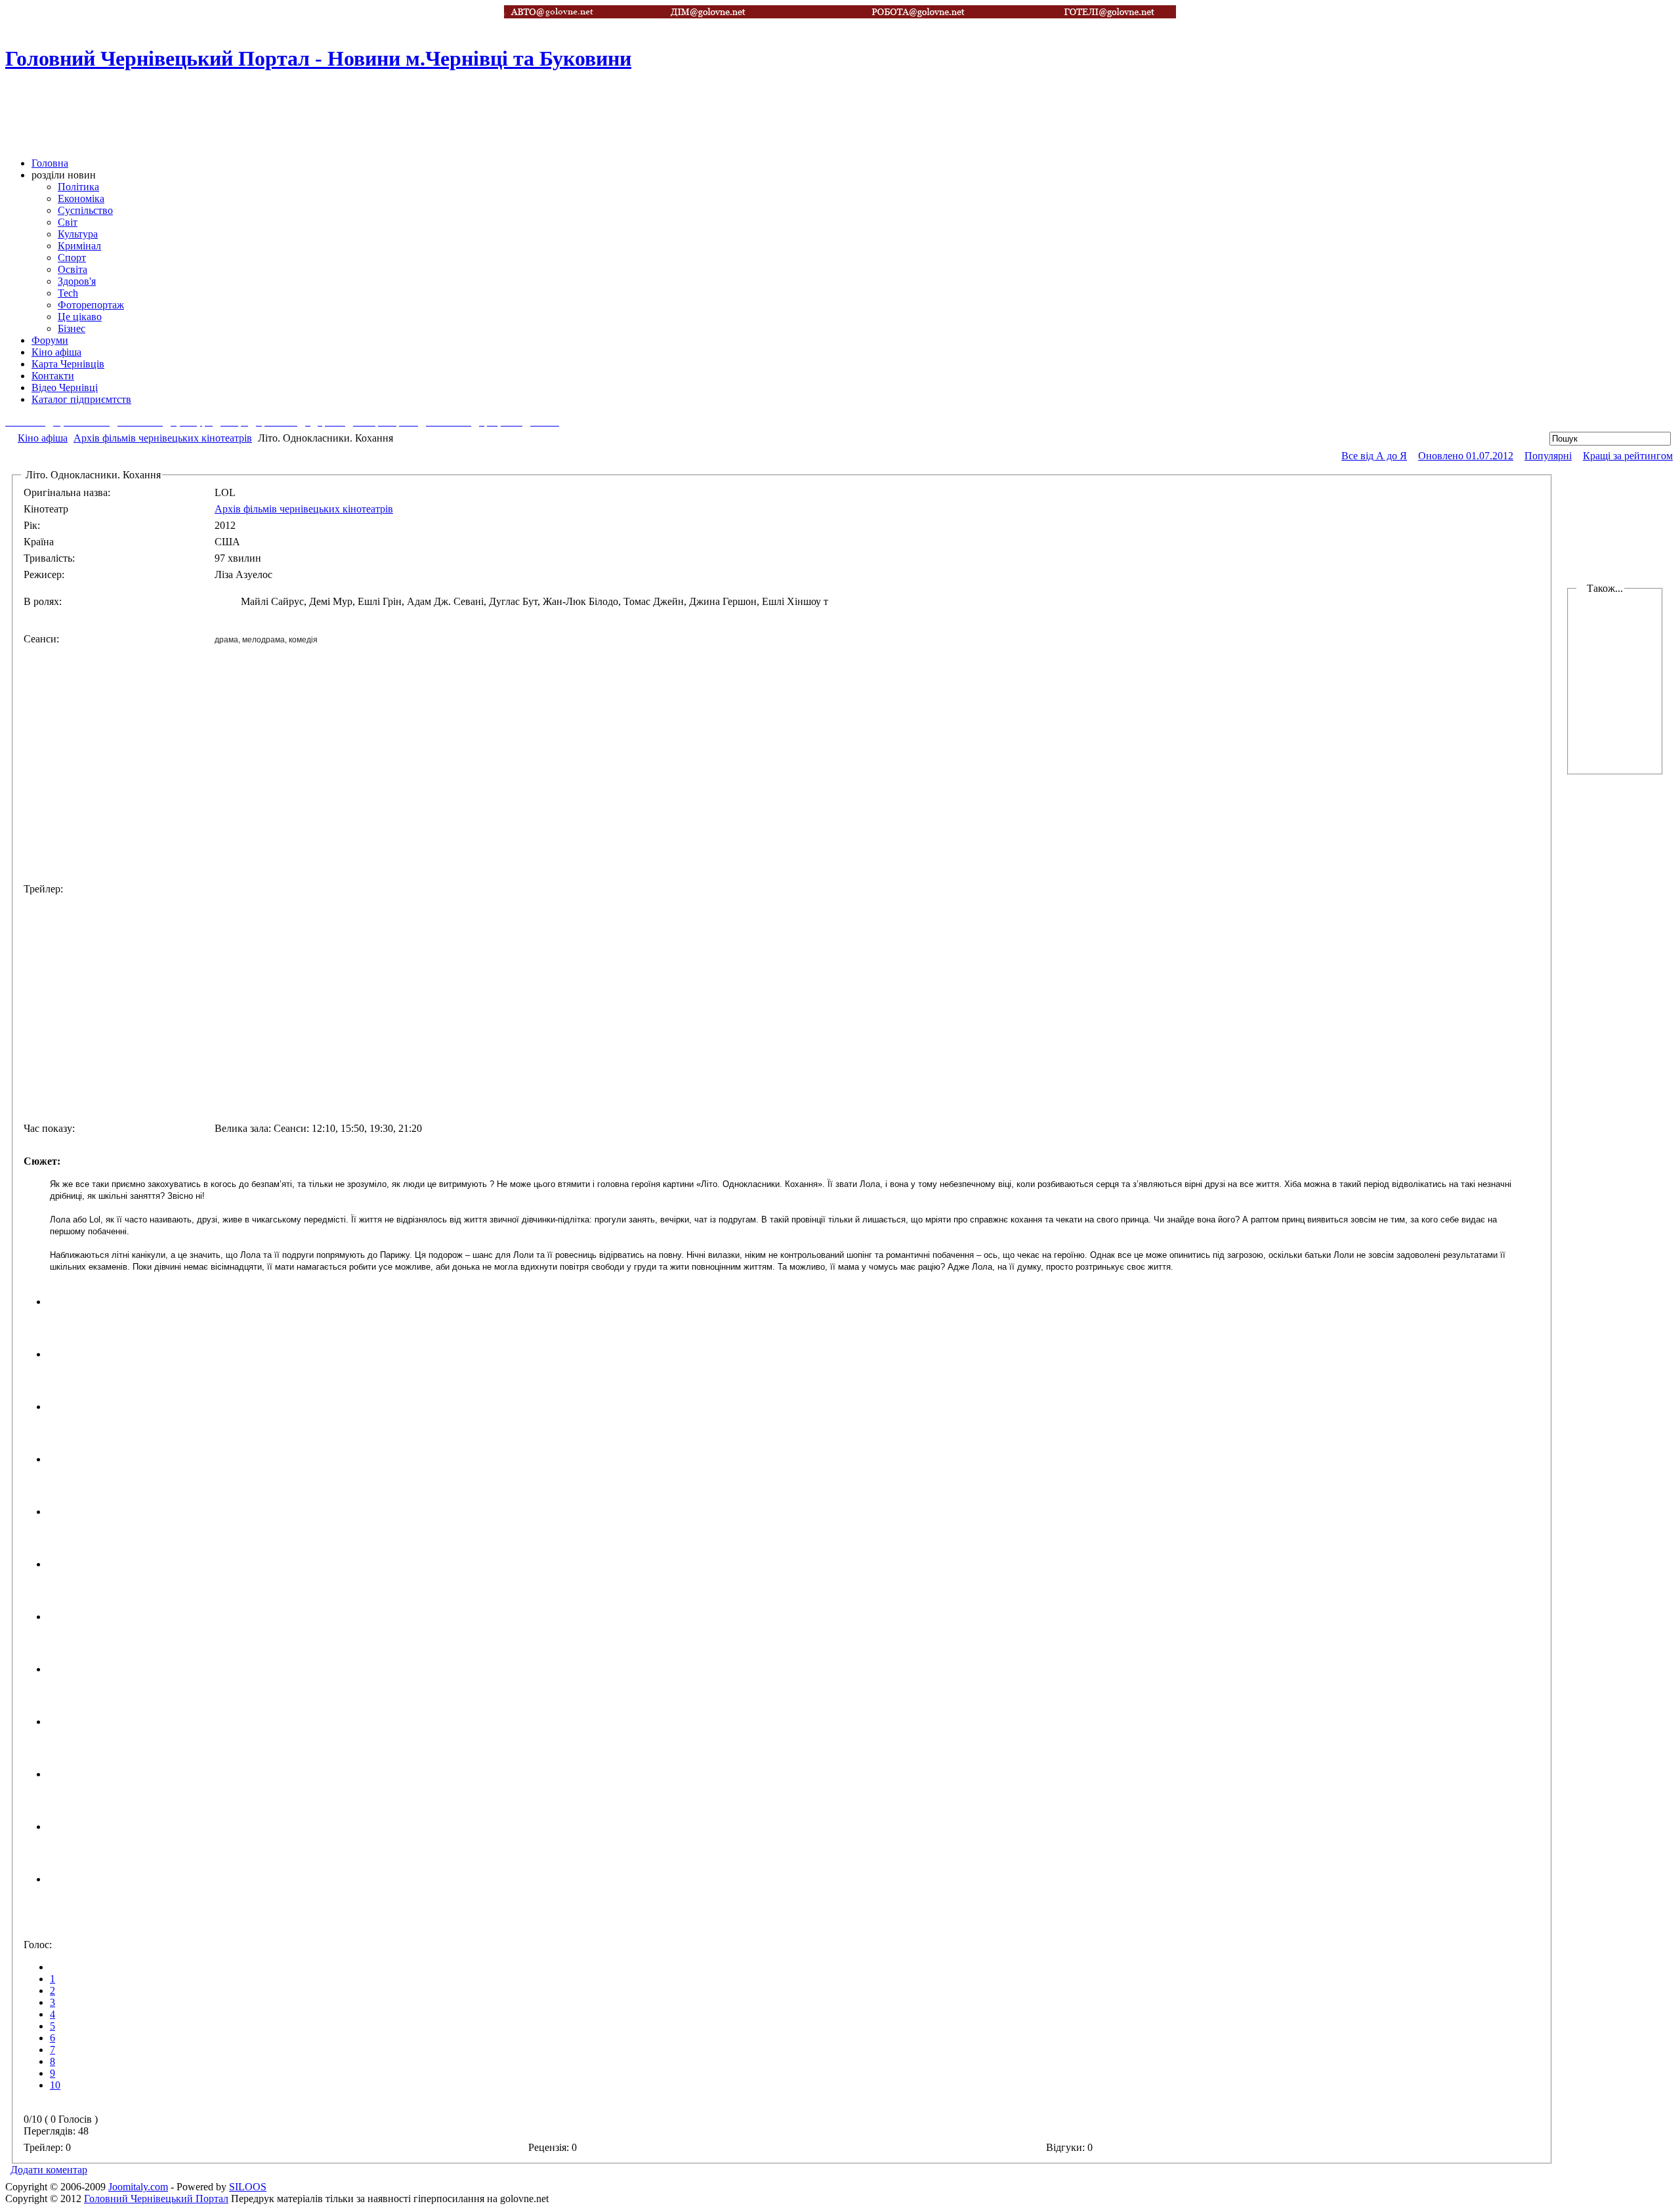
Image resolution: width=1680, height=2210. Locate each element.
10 (55, 2085)
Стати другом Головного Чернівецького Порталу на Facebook (1631, 64)
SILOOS (248, 2187)
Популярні (1548, 456)
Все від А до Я (1374, 456)
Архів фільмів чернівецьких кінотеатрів (163, 438)
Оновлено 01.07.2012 (1466, 456)
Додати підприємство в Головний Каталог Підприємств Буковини (1631, 20)
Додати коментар (49, 2170)
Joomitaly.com (138, 2187)
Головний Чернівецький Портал (156, 2199)
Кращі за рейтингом (1628, 456)
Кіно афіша (43, 438)
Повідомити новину (1631, 107)
